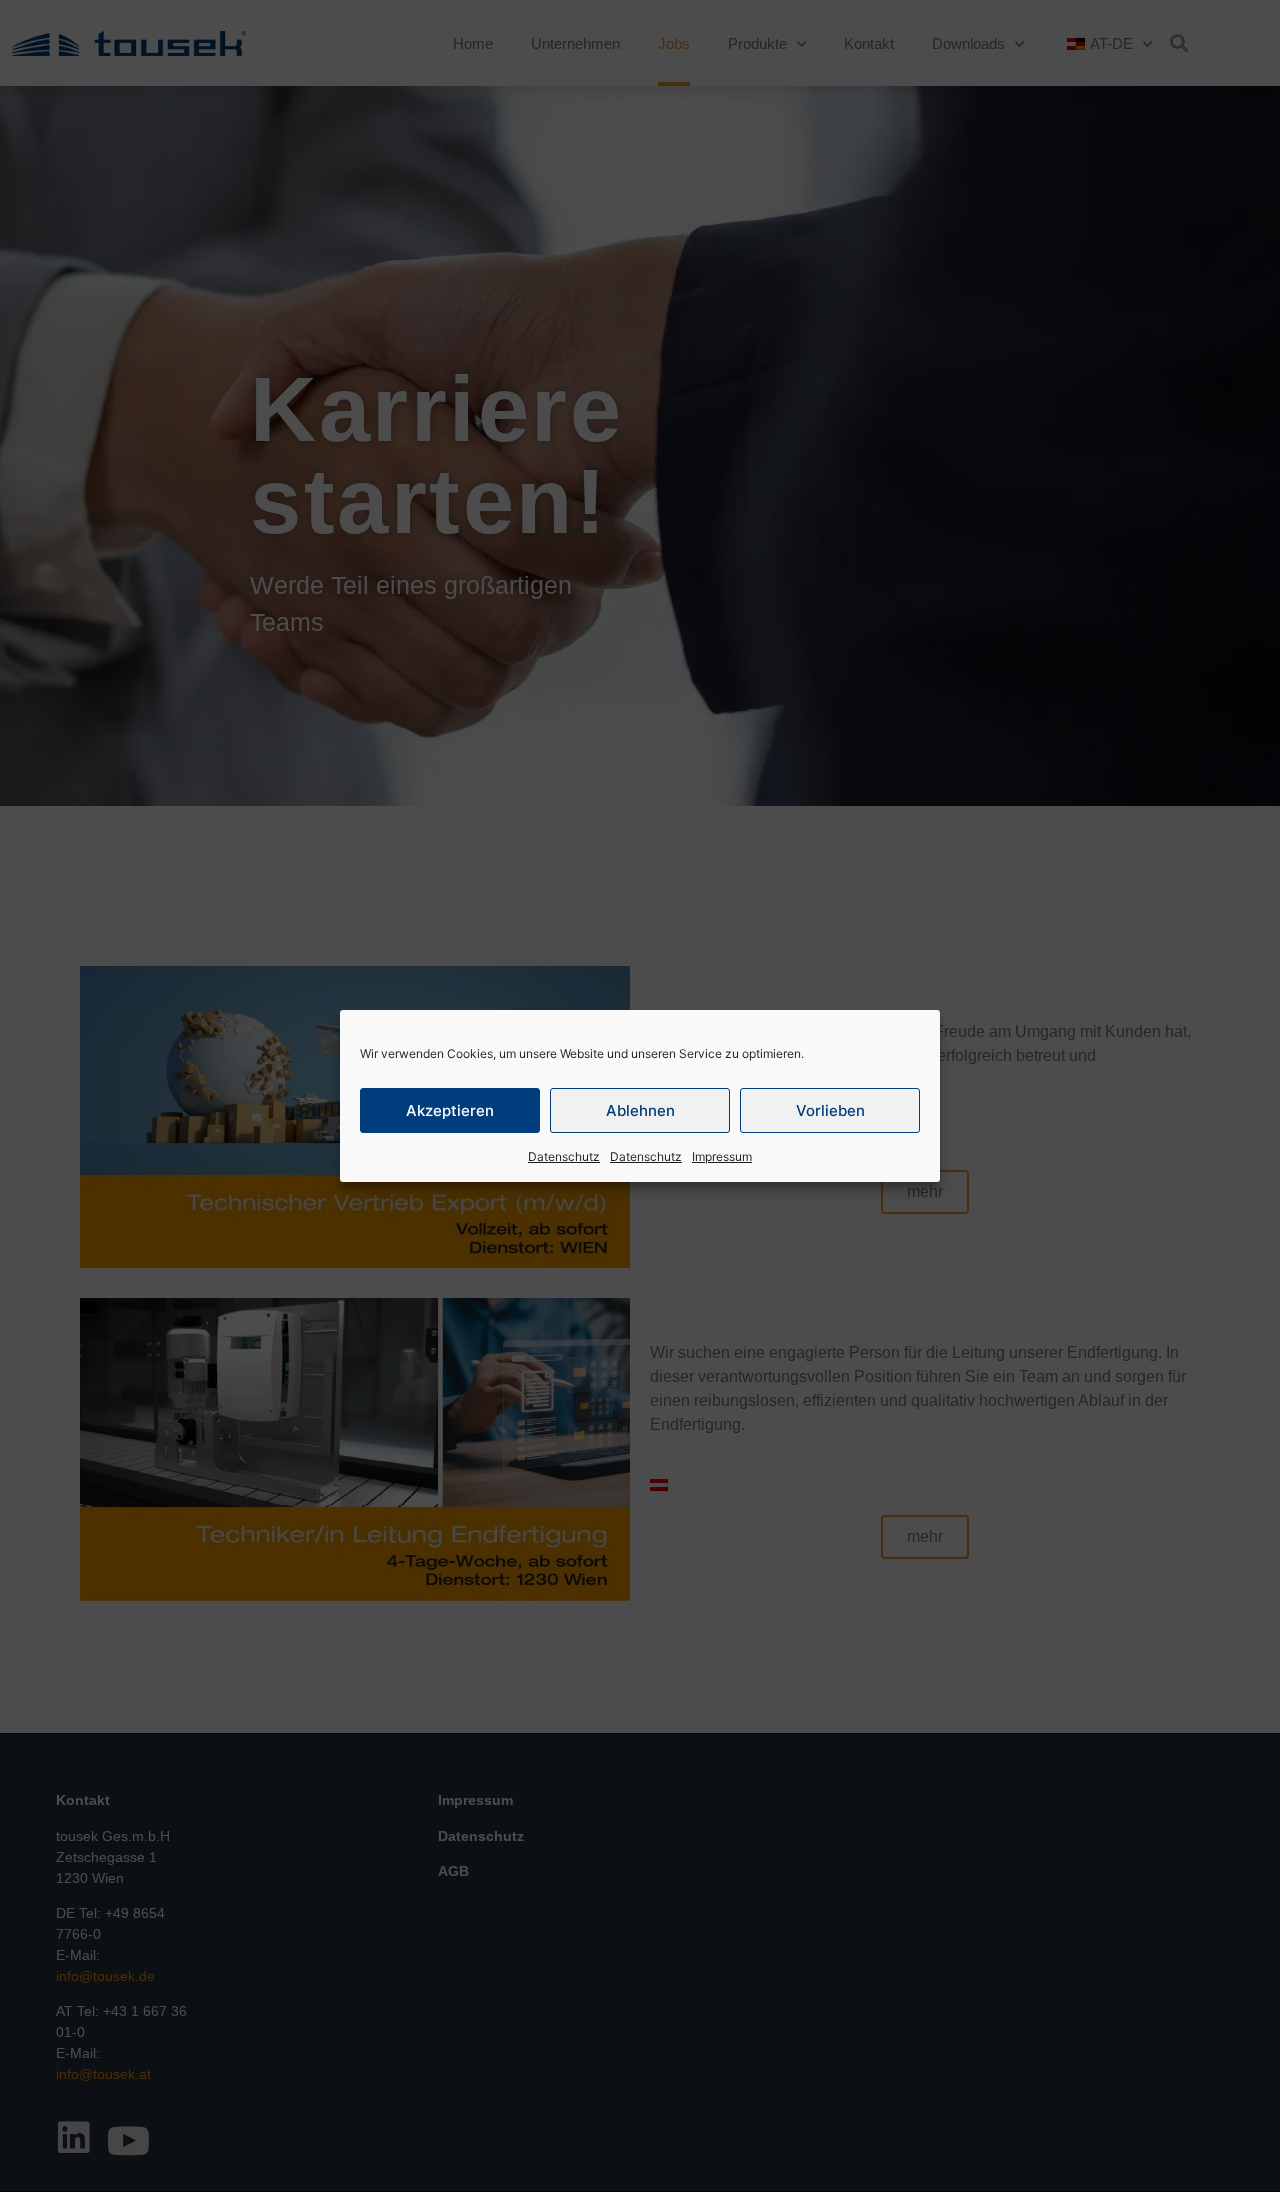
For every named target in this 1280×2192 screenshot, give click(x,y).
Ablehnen (640, 1110)
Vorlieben (830, 1110)
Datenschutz (564, 1156)
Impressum (722, 1156)
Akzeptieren (450, 1110)
